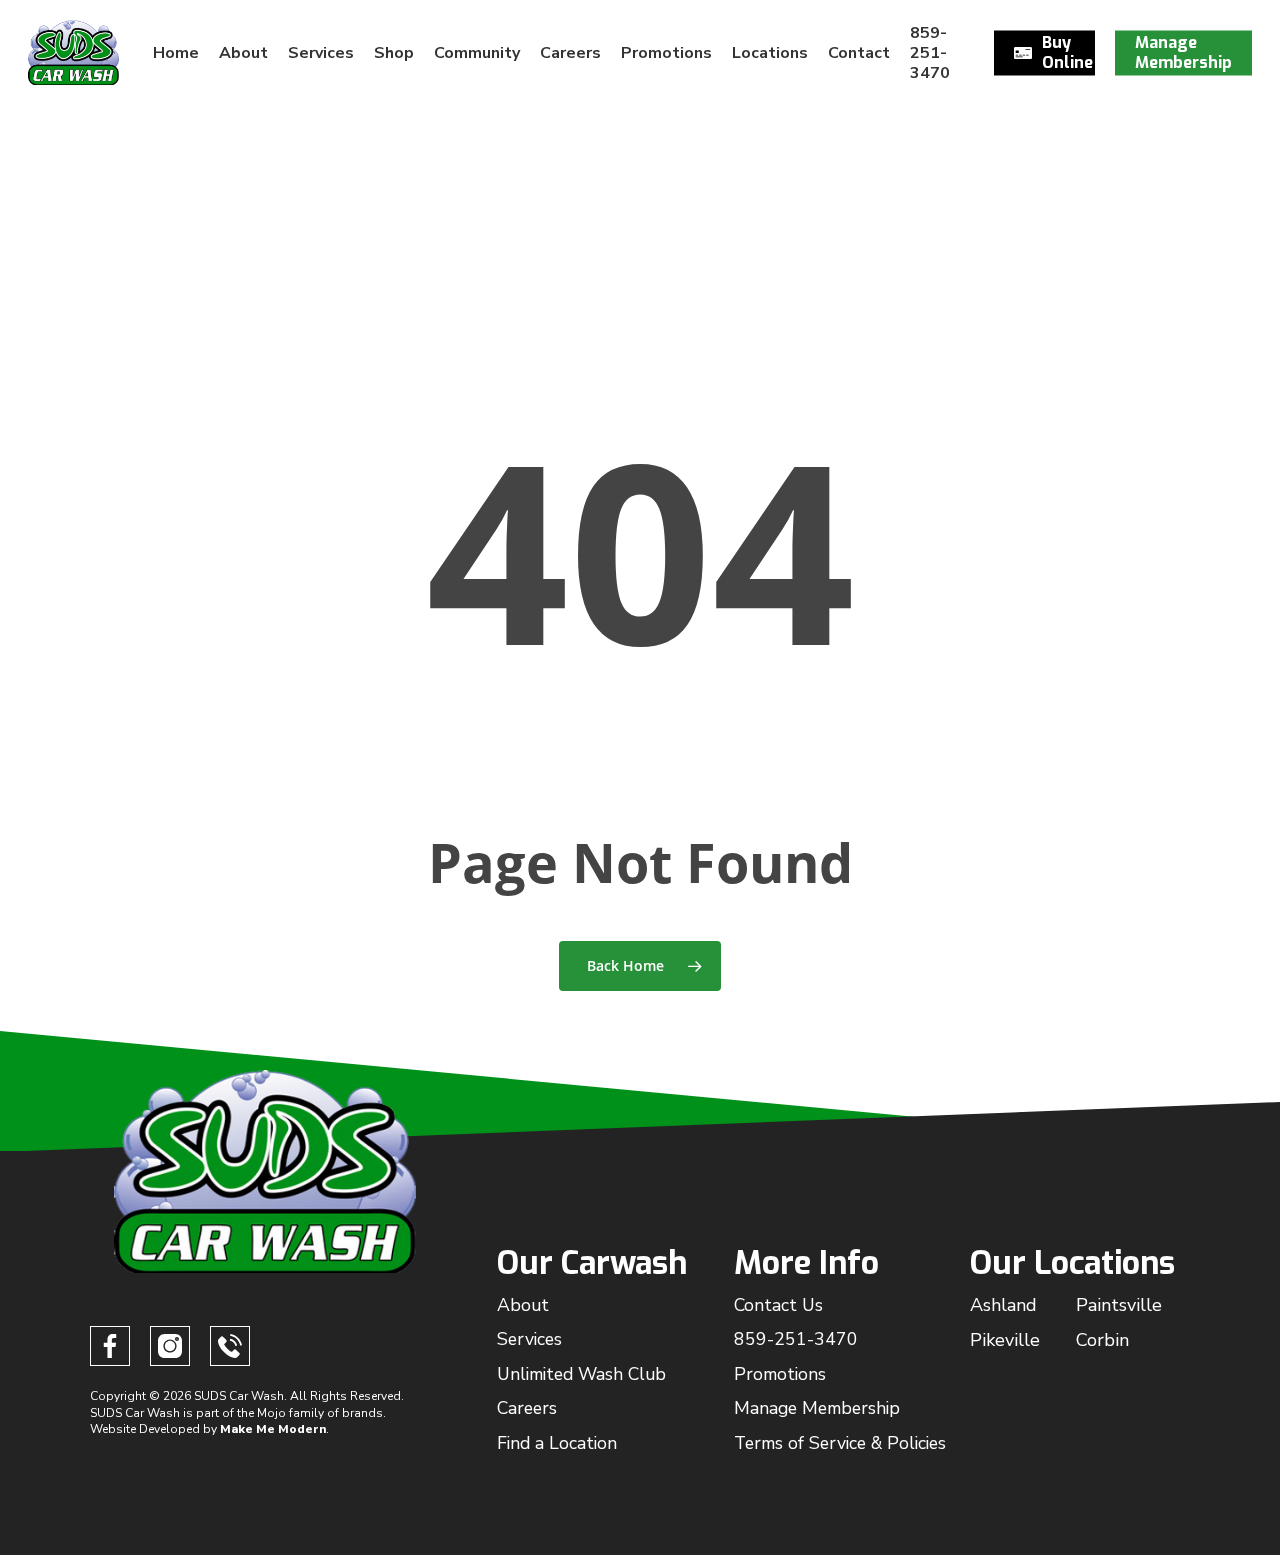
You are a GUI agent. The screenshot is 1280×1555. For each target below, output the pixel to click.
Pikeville (1005, 1340)
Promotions (780, 1374)
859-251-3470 (796, 1339)
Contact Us (778, 1305)
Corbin (1102, 1340)
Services (529, 1339)
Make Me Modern (273, 1429)
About (523, 1305)
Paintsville (1119, 1305)
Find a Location (557, 1443)
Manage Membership (817, 1408)
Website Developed (145, 1429)
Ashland (1003, 1305)
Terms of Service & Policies (840, 1443)
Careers (527, 1408)
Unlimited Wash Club (581, 1374)
